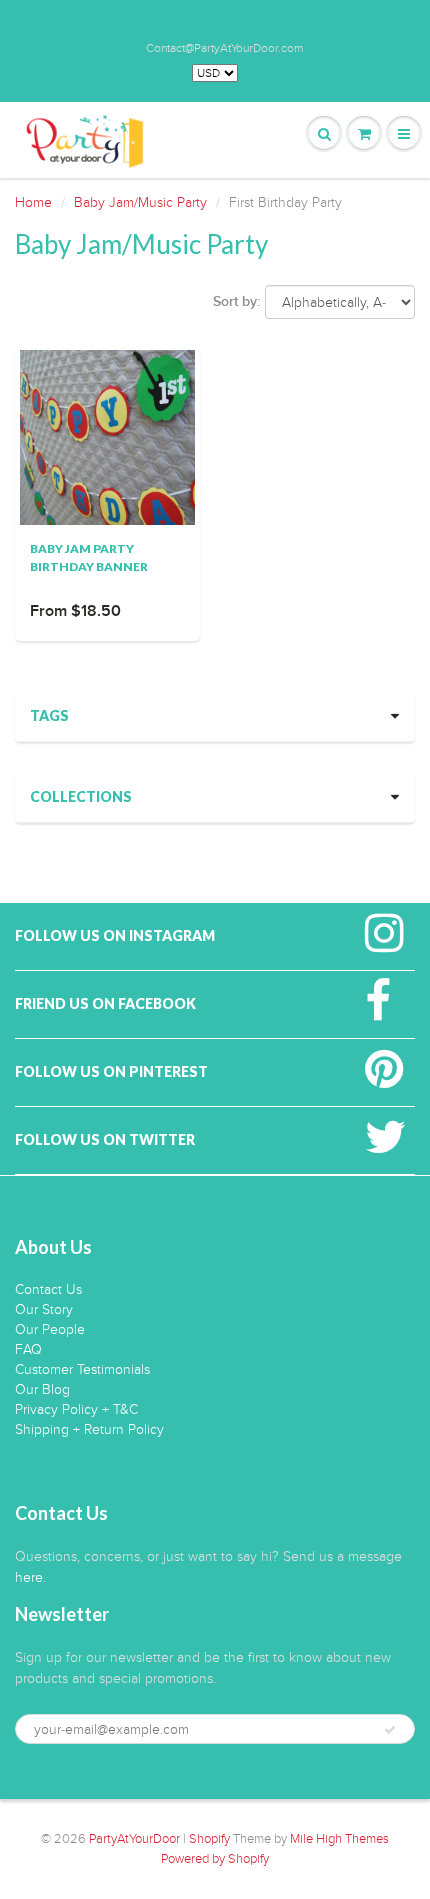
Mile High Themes (339, 1839)
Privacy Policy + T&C (76, 1409)
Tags (49, 715)
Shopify (209, 1839)
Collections (81, 796)
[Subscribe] (390, 1730)
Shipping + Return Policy (89, 1429)
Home (33, 202)
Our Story (44, 1309)
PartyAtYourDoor (134, 1839)
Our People (50, 1329)
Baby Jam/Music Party (140, 202)
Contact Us (48, 1289)
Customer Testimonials (82, 1369)
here (29, 1577)
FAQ (28, 1349)
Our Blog (42, 1389)
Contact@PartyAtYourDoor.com (224, 48)
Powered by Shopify (215, 1859)
